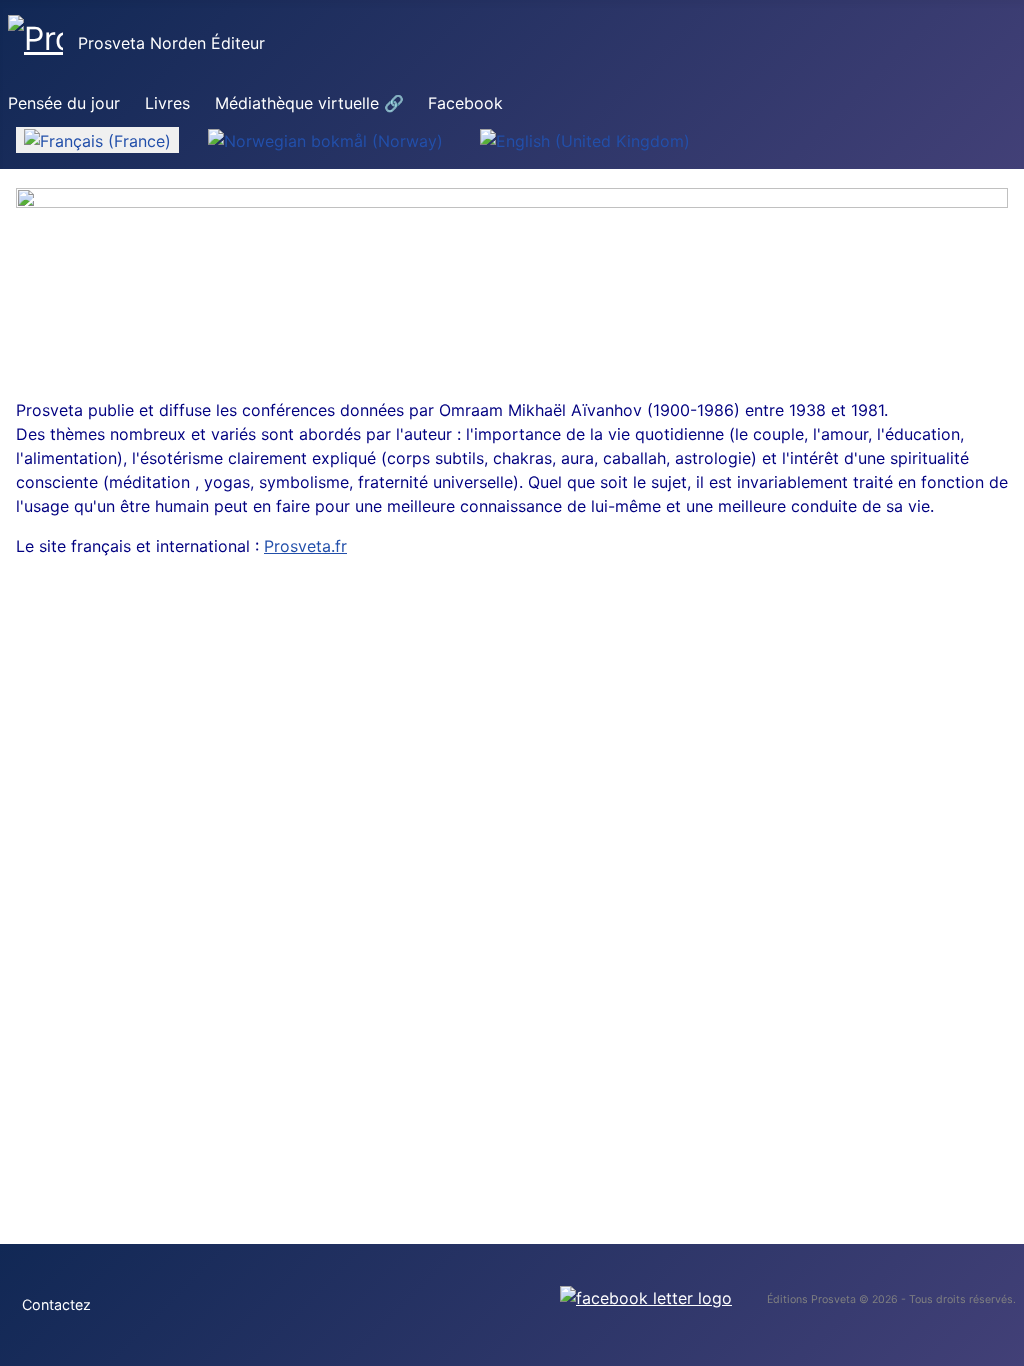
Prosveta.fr (305, 546)
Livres (167, 103)
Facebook (465, 103)
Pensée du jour (64, 103)
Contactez (56, 1304)
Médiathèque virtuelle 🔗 (309, 103)
